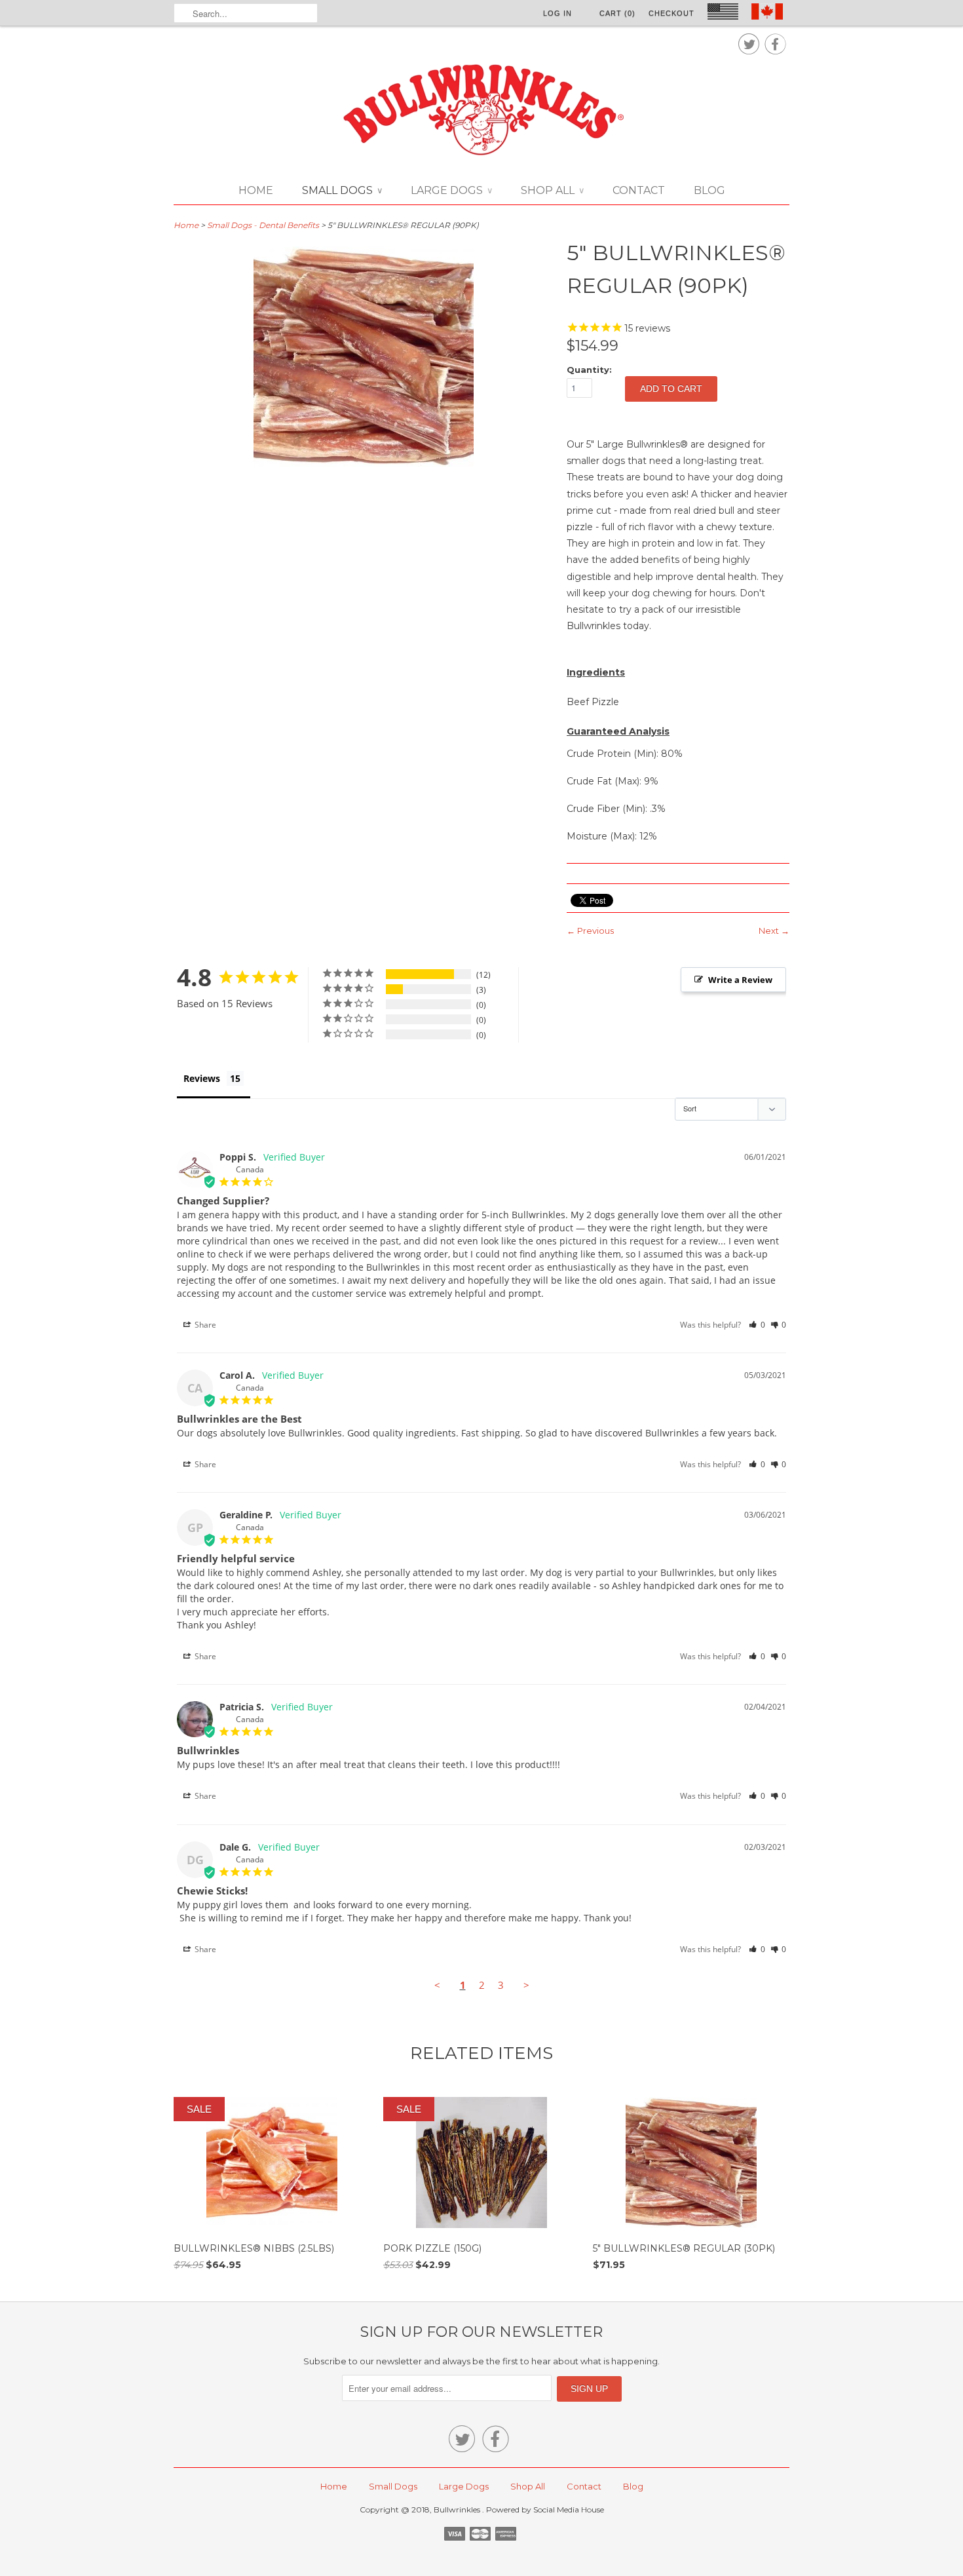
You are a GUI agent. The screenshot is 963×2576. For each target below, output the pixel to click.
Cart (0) (617, 13)
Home (256, 190)
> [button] (526, 1985)
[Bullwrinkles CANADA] (481, 111)
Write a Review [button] (740, 980)
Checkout (671, 13)
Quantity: (589, 370)
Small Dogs (342, 190)
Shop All (552, 190)
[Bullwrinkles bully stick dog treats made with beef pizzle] (364, 463)
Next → (774, 931)
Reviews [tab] (202, 1078)
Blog (709, 190)
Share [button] (204, 1325)
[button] (757, 1325)
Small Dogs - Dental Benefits (263, 225)
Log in (557, 13)
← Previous (590, 931)
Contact (639, 190)
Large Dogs (451, 190)
